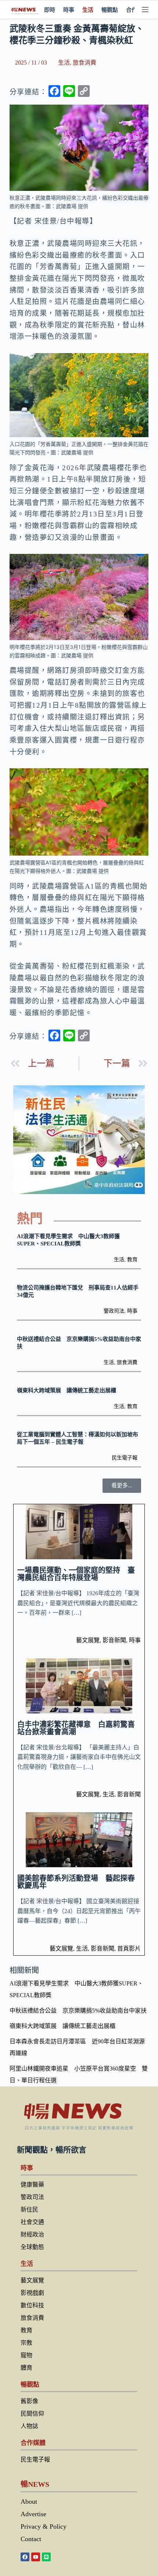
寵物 (26, 2355)
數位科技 (32, 2305)
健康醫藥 (32, 2185)
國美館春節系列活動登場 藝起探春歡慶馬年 (76, 1882)
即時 (50, 10)
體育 (26, 2368)
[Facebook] (25, 2557)
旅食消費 (85, 63)
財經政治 (32, 2234)
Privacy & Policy (44, 2526)
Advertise (33, 2514)
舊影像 (29, 2401)
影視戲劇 (32, 2293)
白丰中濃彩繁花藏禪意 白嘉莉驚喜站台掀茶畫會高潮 (76, 1728)
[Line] (46, 2557)
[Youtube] (36, 2557)
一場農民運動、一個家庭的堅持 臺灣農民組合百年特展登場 (76, 1574)
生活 (88, 10)
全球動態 (32, 2247)
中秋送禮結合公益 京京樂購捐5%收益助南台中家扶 (78, 2011)
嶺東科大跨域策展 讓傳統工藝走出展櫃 (67, 1390)
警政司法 (114, 1311)
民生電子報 (125, 1458)
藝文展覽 (88, 1640)
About (29, 2501)
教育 (132, 1260)
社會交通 (32, 2222)
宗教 (26, 2343)
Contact (31, 2539)
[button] (122, 1486)
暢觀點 (110, 10)
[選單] (145, 10)
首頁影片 (129, 1949)
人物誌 (29, 2426)
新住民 (29, 2209)
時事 (69, 10)
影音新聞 (114, 1640)
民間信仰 (32, 2414)
